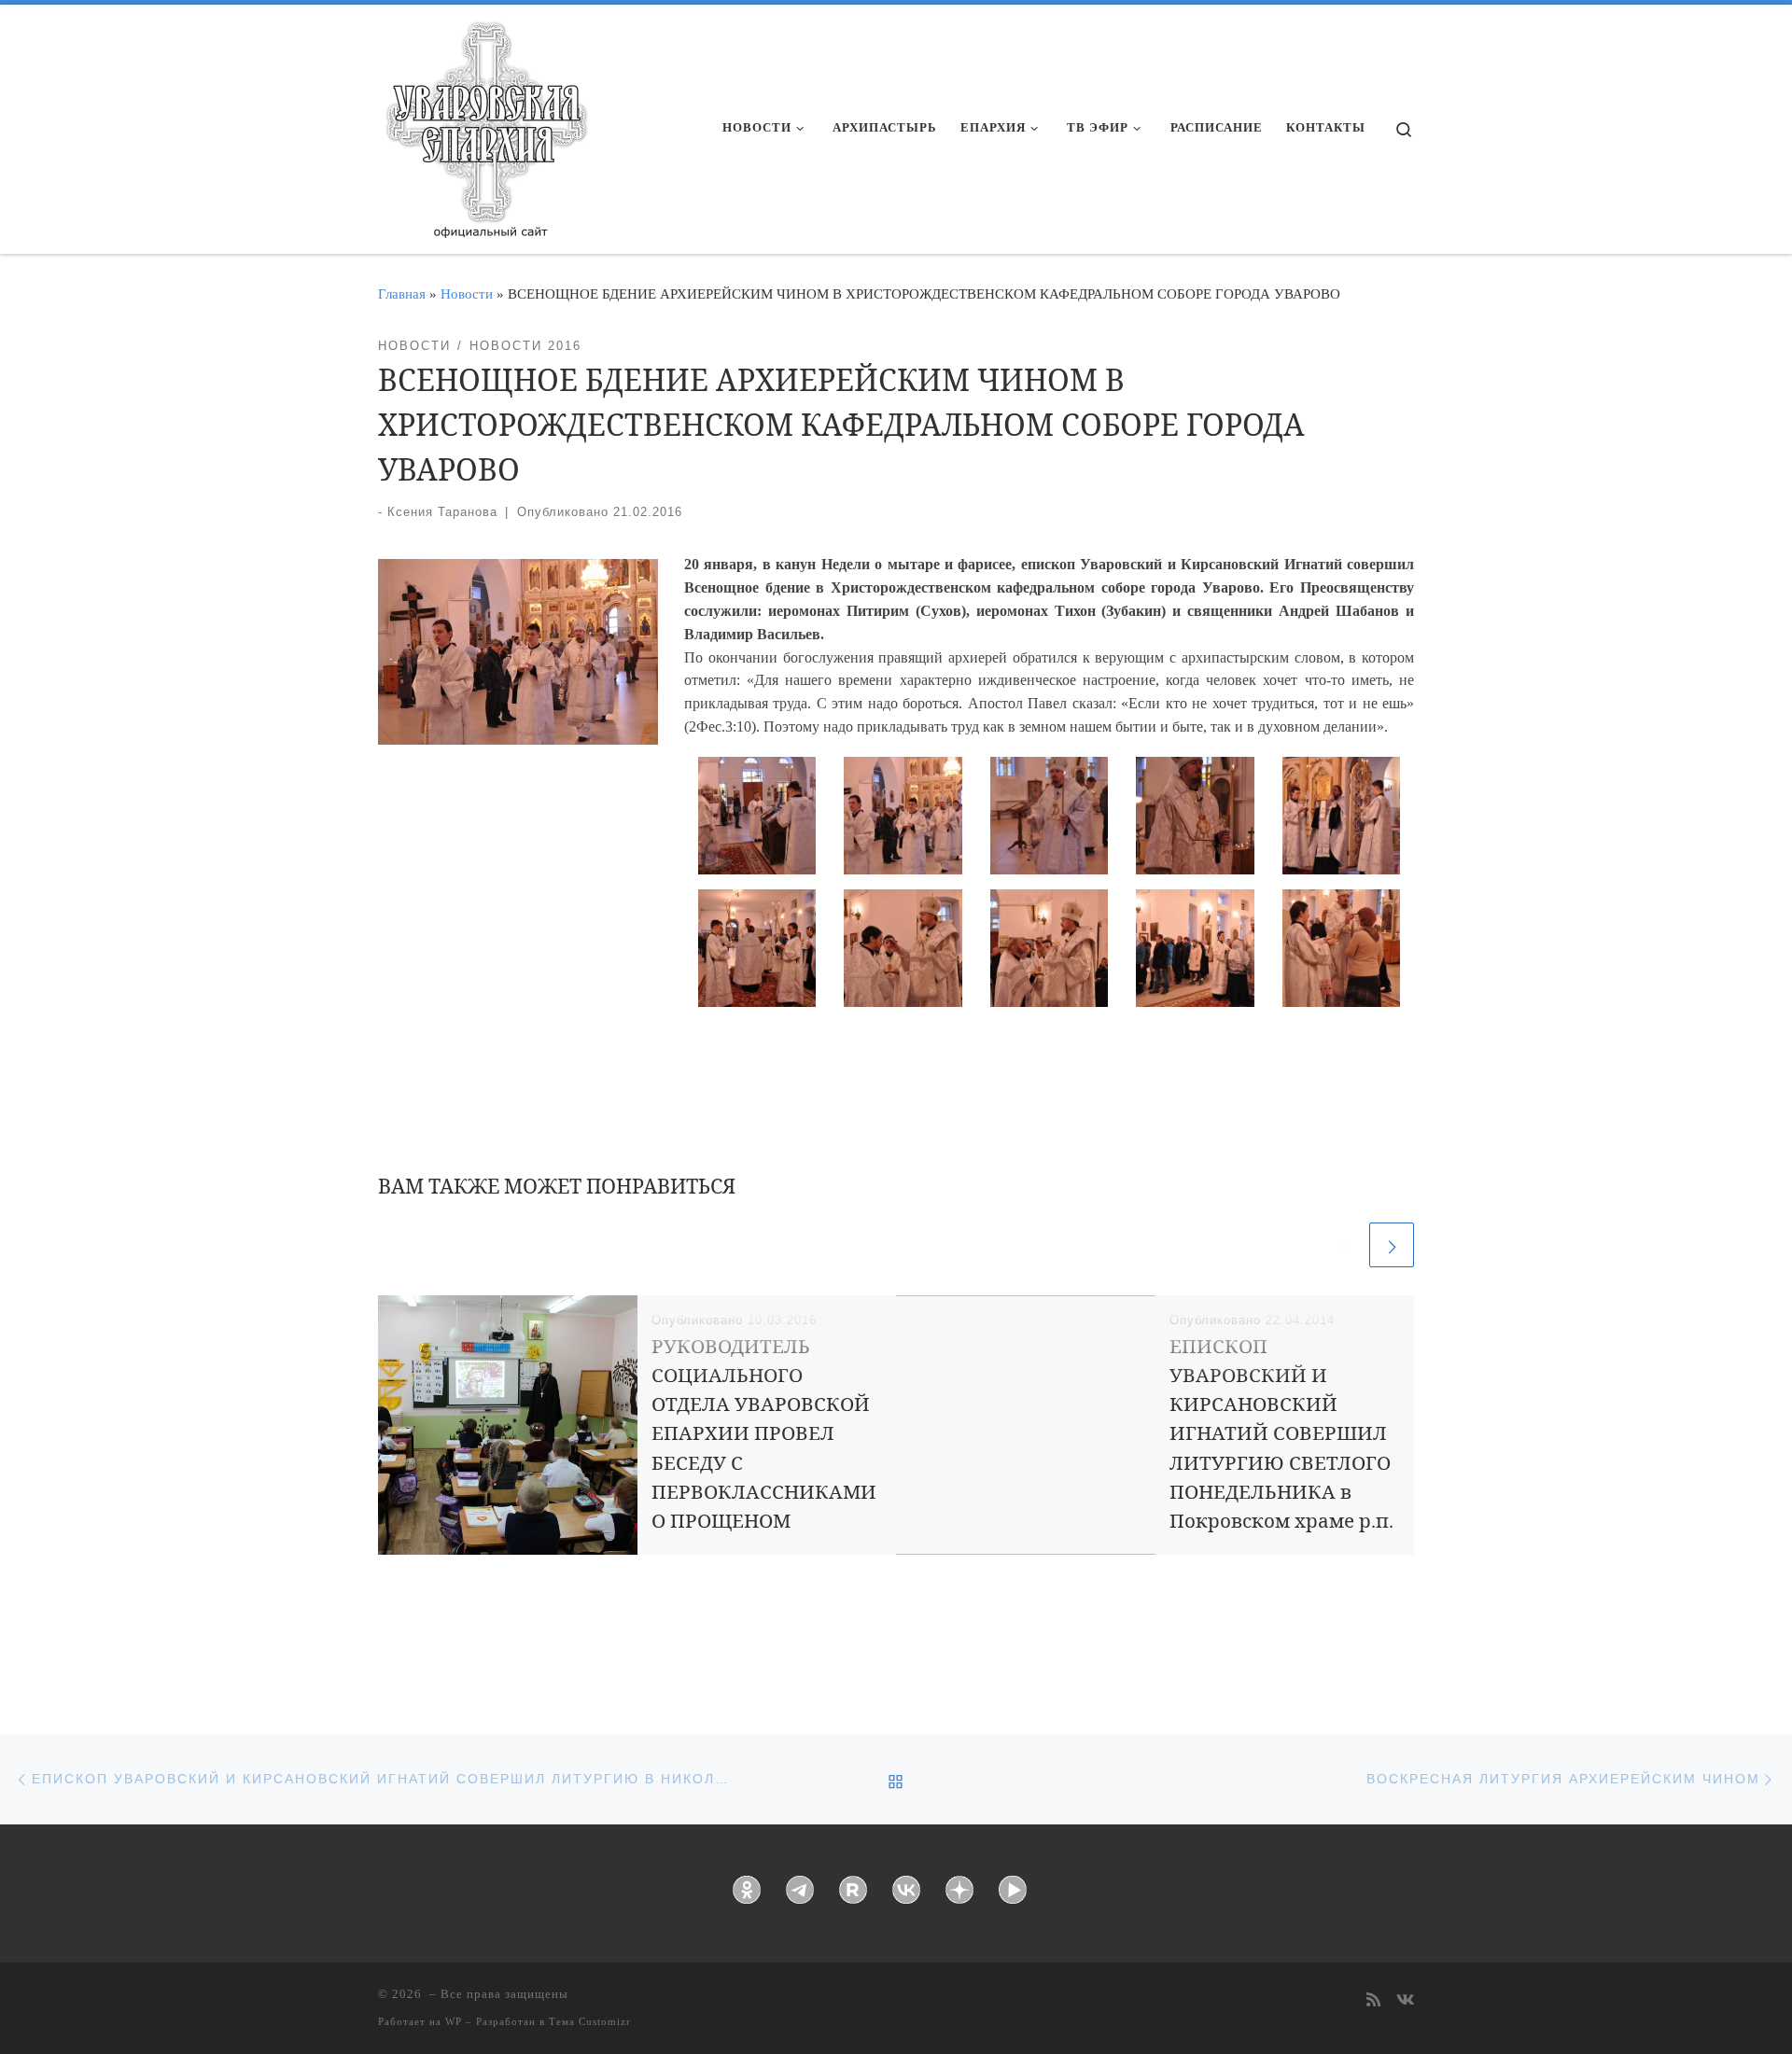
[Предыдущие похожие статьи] (1343, 1245)
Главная (402, 293)
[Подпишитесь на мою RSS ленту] (1373, 2001)
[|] (485, 123)
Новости (467, 293)
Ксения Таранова (442, 512)
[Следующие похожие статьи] (1392, 1245)
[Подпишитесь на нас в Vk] (1405, 2001)
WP (454, 2021)
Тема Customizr (590, 2021)
